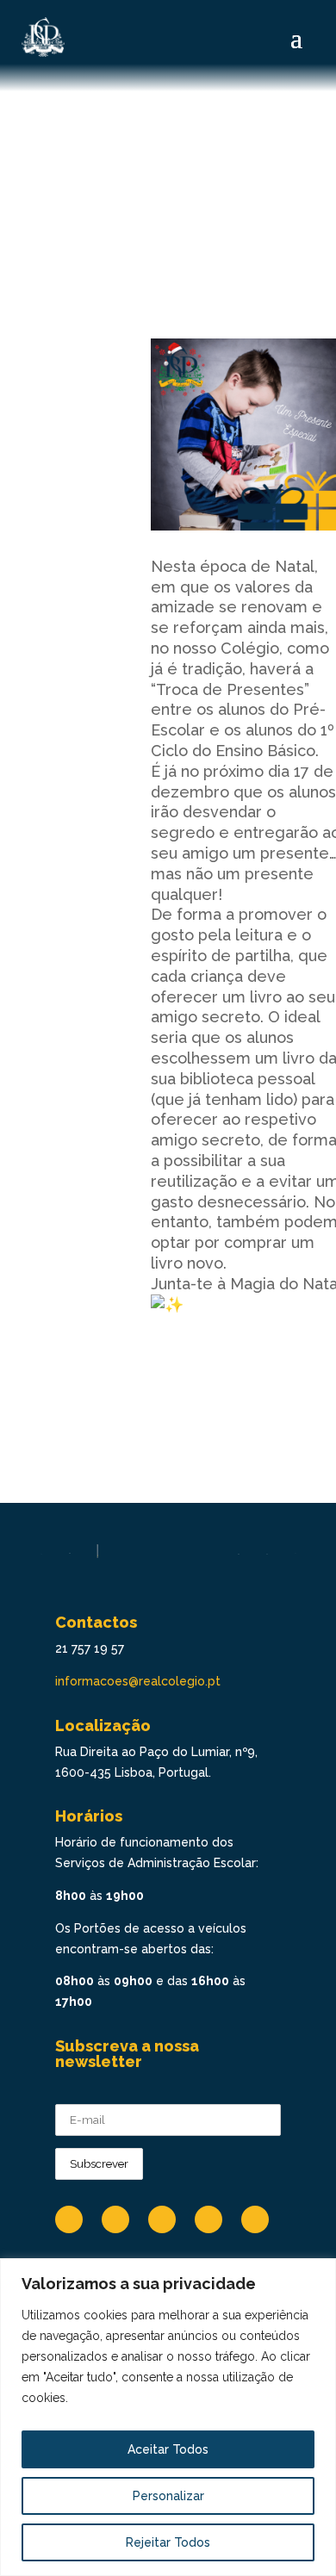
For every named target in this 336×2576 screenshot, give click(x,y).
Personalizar (168, 2496)
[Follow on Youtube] (208, 2219)
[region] (168, 2417)
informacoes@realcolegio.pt (138, 1681)
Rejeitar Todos (168, 2542)
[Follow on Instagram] (162, 2219)
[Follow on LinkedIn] (115, 2219)
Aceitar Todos (168, 2449)
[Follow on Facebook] (69, 2219)
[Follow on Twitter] (255, 2219)
